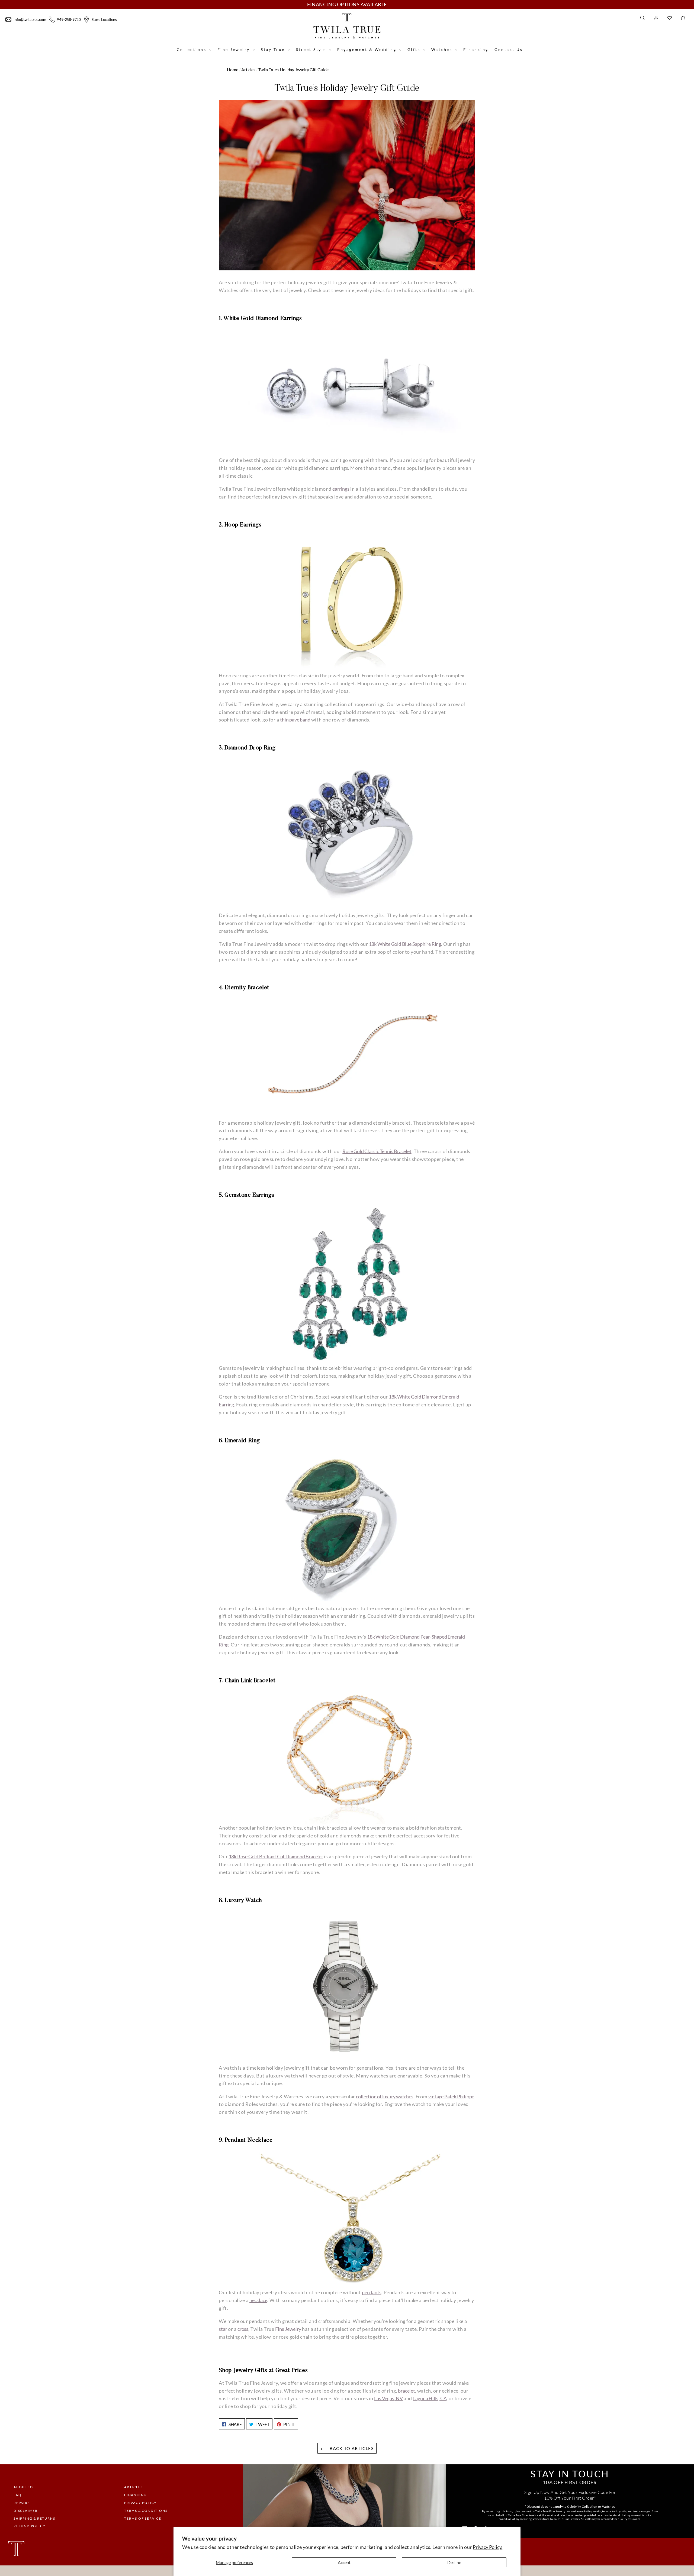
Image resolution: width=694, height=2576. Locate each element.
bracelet (406, 2391)
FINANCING (135, 2495)
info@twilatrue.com (30, 19)
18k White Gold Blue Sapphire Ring (405, 944)
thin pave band (295, 720)
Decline (454, 2562)
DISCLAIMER (26, 2511)
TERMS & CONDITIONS (146, 2511)
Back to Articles (351, 2448)
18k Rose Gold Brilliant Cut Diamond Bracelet (276, 1856)
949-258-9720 (69, 19)
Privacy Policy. (488, 2547)
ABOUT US (23, 2487)
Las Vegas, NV (388, 2398)
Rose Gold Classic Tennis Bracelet (377, 1151)
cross (243, 2329)
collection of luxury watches (385, 2096)
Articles (248, 69)
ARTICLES (133, 2487)
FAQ (17, 2495)
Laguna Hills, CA (430, 2398)
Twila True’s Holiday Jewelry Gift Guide (293, 69)
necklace (258, 2300)
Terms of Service (143, 2518)
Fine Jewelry (288, 2329)
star (223, 2329)
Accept (344, 2562)
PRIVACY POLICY (140, 2503)
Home (232, 69)
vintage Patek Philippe (451, 2096)
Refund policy (29, 2526)
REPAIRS (22, 2503)
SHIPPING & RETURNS (34, 2518)
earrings (341, 489)
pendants (372, 2292)
